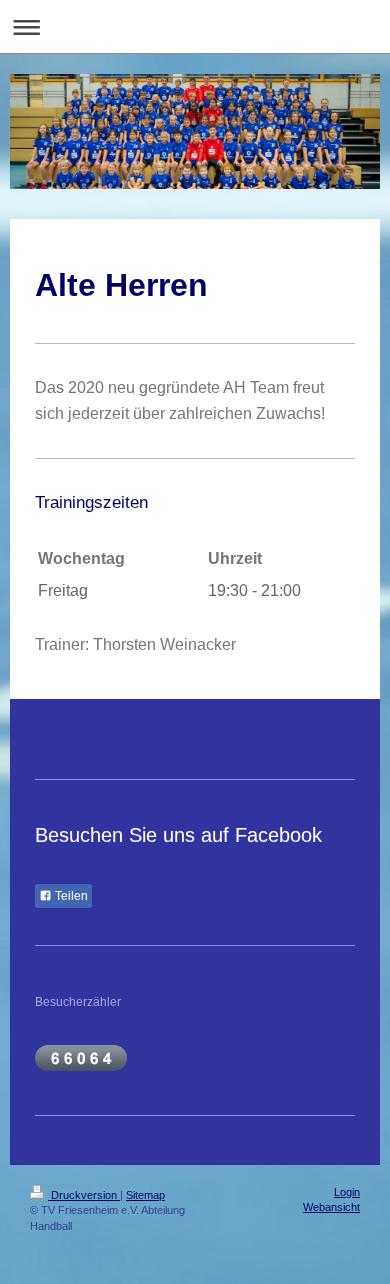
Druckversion (84, 1195)
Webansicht (331, 1207)
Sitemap (145, 1195)
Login (347, 1192)
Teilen (70, 896)
